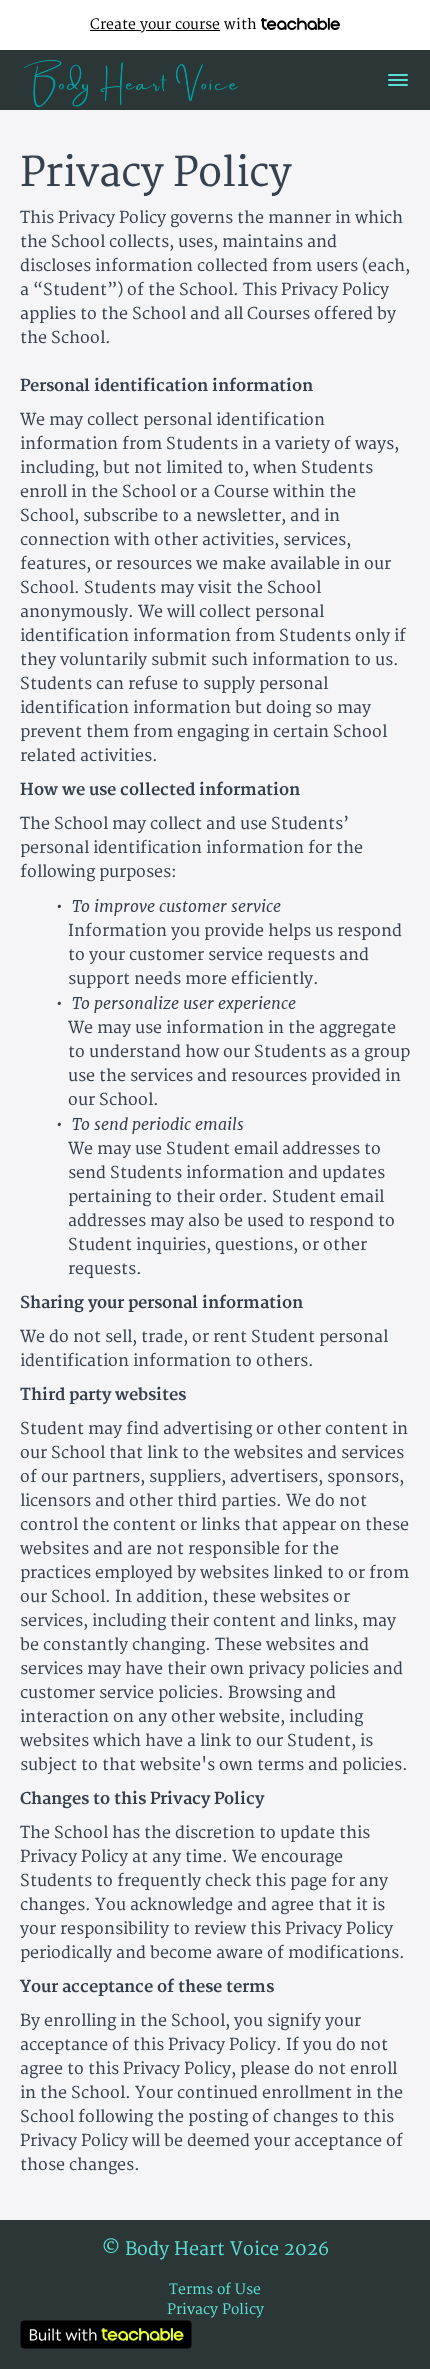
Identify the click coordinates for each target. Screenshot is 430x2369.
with (175, 24)
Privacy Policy (215, 2309)
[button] (398, 80)
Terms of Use (215, 2289)
